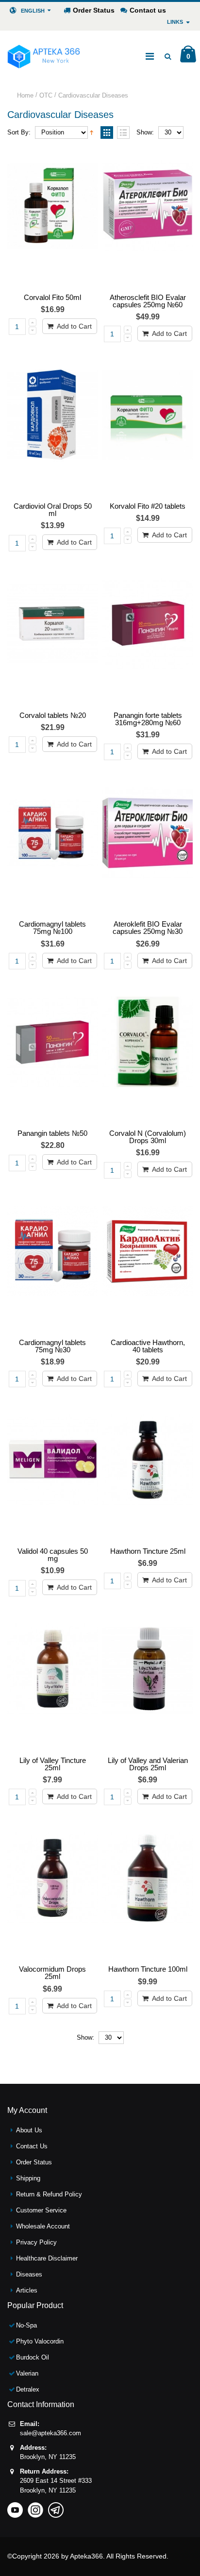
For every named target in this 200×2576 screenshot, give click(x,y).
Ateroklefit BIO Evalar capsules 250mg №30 (148, 928)
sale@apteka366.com (50, 2433)
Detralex (28, 2389)
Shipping (28, 2178)
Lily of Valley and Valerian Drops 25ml (148, 1764)
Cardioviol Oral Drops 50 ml (53, 510)
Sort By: (19, 132)
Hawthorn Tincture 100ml (148, 1969)
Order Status (94, 10)
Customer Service (41, 2210)
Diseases (29, 2274)
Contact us (148, 10)
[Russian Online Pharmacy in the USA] (44, 56)
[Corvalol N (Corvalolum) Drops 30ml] (148, 1053)
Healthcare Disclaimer (47, 2258)
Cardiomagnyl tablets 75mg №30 (52, 1346)
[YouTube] (15, 2507)
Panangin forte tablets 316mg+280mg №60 (148, 719)
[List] (123, 133)
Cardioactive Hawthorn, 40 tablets (148, 1346)
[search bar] (168, 56)
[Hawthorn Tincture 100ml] (148, 1889)
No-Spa (26, 2325)
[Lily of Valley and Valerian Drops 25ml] (148, 1680)
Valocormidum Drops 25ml (52, 1973)
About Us (29, 2130)
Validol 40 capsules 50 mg (53, 1555)
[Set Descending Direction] (92, 132)
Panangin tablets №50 (52, 1133)
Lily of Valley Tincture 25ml (53, 1764)
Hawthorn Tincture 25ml (148, 1551)
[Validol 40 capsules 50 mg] (52, 1471)
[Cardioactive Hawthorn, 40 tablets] (148, 1262)
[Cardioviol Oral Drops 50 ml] (52, 426)
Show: (145, 132)
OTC (46, 95)
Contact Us (32, 2146)
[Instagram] (35, 2507)
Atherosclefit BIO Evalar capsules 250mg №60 (148, 301)
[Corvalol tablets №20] (52, 635)
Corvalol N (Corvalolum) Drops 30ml (148, 1137)
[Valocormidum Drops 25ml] (52, 1889)
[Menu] (150, 56)
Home (25, 95)
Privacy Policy (36, 2242)
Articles (27, 2290)
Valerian (27, 2373)
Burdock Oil (33, 2357)
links (175, 22)
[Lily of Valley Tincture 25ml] (52, 1680)
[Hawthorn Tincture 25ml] (148, 1471)
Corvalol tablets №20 (53, 715)
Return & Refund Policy (49, 2194)
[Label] (52, 217)
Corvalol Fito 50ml (52, 297)
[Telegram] (56, 2507)
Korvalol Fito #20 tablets (148, 506)
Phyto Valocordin (40, 2341)
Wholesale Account (43, 2226)
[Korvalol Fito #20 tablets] (148, 426)
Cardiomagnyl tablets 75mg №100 (52, 928)
